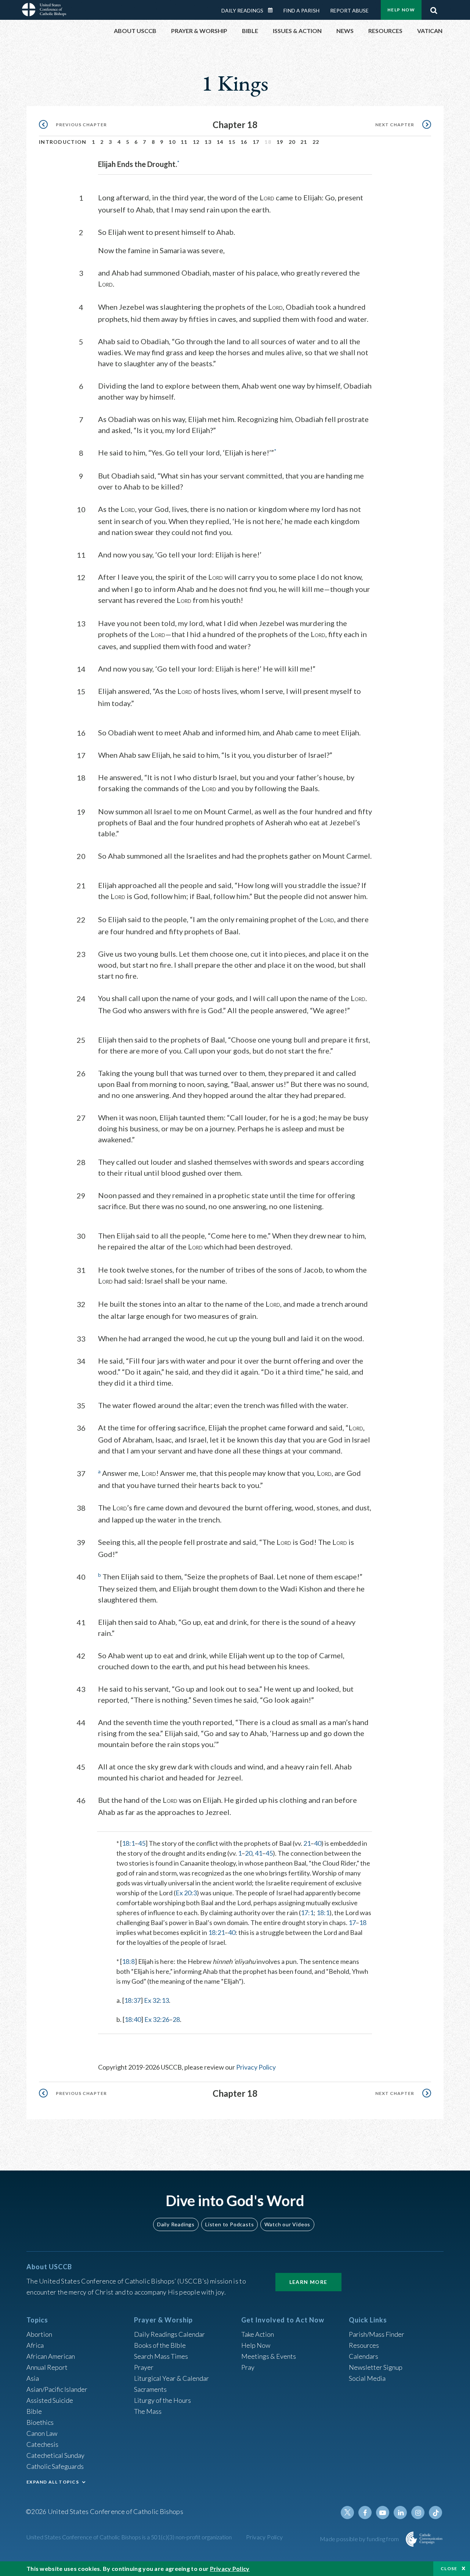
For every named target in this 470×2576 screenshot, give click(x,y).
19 (280, 142)
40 (318, 1843)
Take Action (258, 2334)
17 (256, 142)
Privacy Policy (256, 2067)
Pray (248, 2367)
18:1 (128, 1843)
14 (220, 142)
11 (184, 142)
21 (304, 142)
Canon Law (42, 2433)
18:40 (133, 2019)
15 (232, 142)
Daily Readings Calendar (273, 10)
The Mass (148, 2411)
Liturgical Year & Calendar (171, 2378)
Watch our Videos (287, 2224)
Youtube (383, 2513)
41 (258, 1853)
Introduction (63, 142)
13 (208, 142)
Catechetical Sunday (55, 2455)
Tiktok (435, 2513)
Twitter (347, 2513)
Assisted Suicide (50, 2400)
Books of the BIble (160, 2345)
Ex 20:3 (186, 1893)
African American (51, 2356)
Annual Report (47, 2367)
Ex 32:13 (156, 2000)
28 (176, 2019)
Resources (364, 2345)
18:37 (132, 2000)
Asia (33, 2378)
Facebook (365, 2513)
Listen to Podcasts (229, 2224)
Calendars (364, 2356)
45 (142, 1843)
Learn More (308, 2282)
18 (363, 1922)
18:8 (128, 1961)
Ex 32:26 (157, 2019)
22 (316, 142)
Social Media (367, 2378)
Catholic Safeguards (55, 2466)
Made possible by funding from (360, 2539)
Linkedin (400, 2513)
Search (434, 8)
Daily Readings (242, 10)
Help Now (401, 10)
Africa (35, 2345)
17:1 (307, 1913)
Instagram (418, 2513)
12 (196, 142)
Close (449, 2568)
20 (292, 142)
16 (244, 142)
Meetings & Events (269, 2356)
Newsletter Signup (376, 2367)
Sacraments (150, 2389)
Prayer (144, 2367)
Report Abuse (349, 10)
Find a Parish (301, 10)
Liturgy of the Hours (162, 2400)
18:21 (216, 1932)
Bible (34, 2411)
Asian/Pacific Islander (57, 2389)
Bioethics (40, 2422)
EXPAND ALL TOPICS (53, 2482)
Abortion (39, 2334)
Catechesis (42, 2444)
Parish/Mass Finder (377, 2334)
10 (172, 142)
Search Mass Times (161, 2356)
